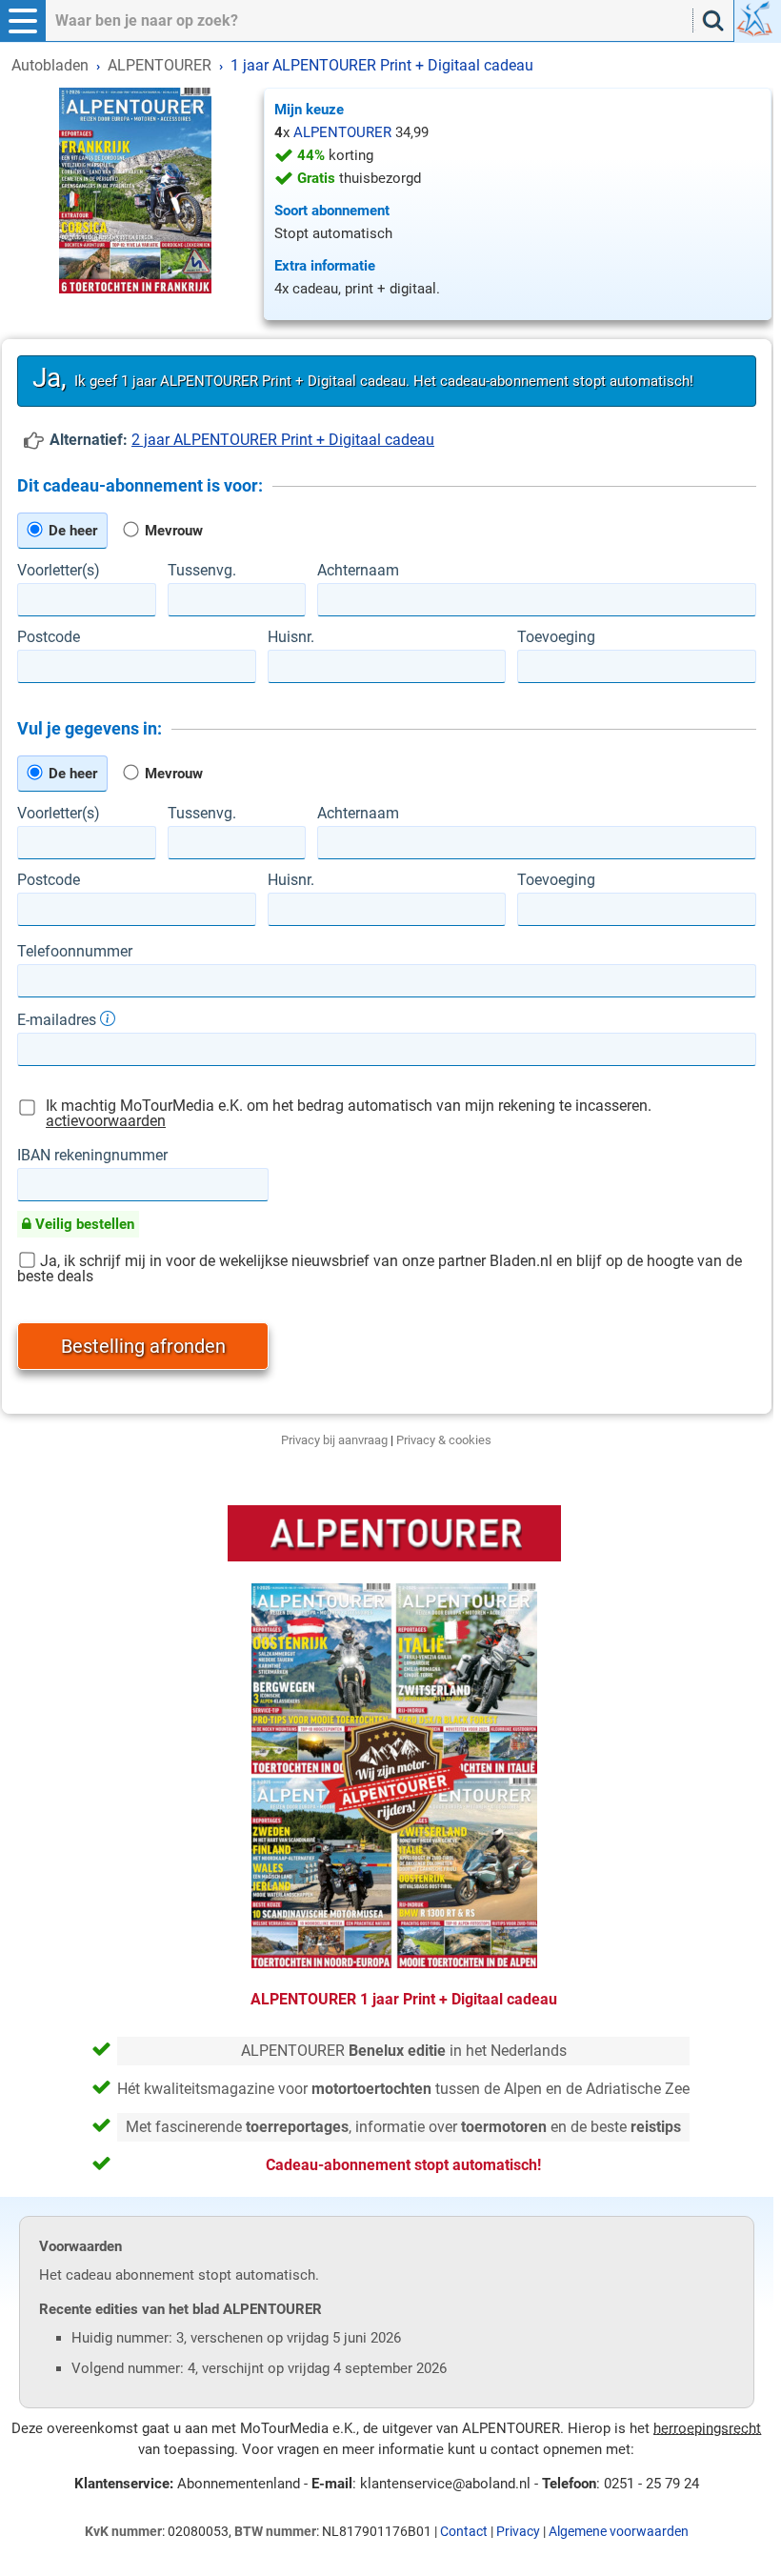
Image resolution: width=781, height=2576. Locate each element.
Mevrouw (172, 531)
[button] (23, 21)
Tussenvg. (202, 571)
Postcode (49, 637)
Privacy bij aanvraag (334, 1440)
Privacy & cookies (444, 1440)
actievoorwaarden (106, 1121)
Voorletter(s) (59, 571)
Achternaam (358, 571)
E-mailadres (59, 1019)
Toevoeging (556, 637)
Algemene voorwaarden (619, 2531)
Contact (464, 2531)
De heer (71, 531)
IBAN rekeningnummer (92, 1156)
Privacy (518, 2531)
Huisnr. (291, 637)
